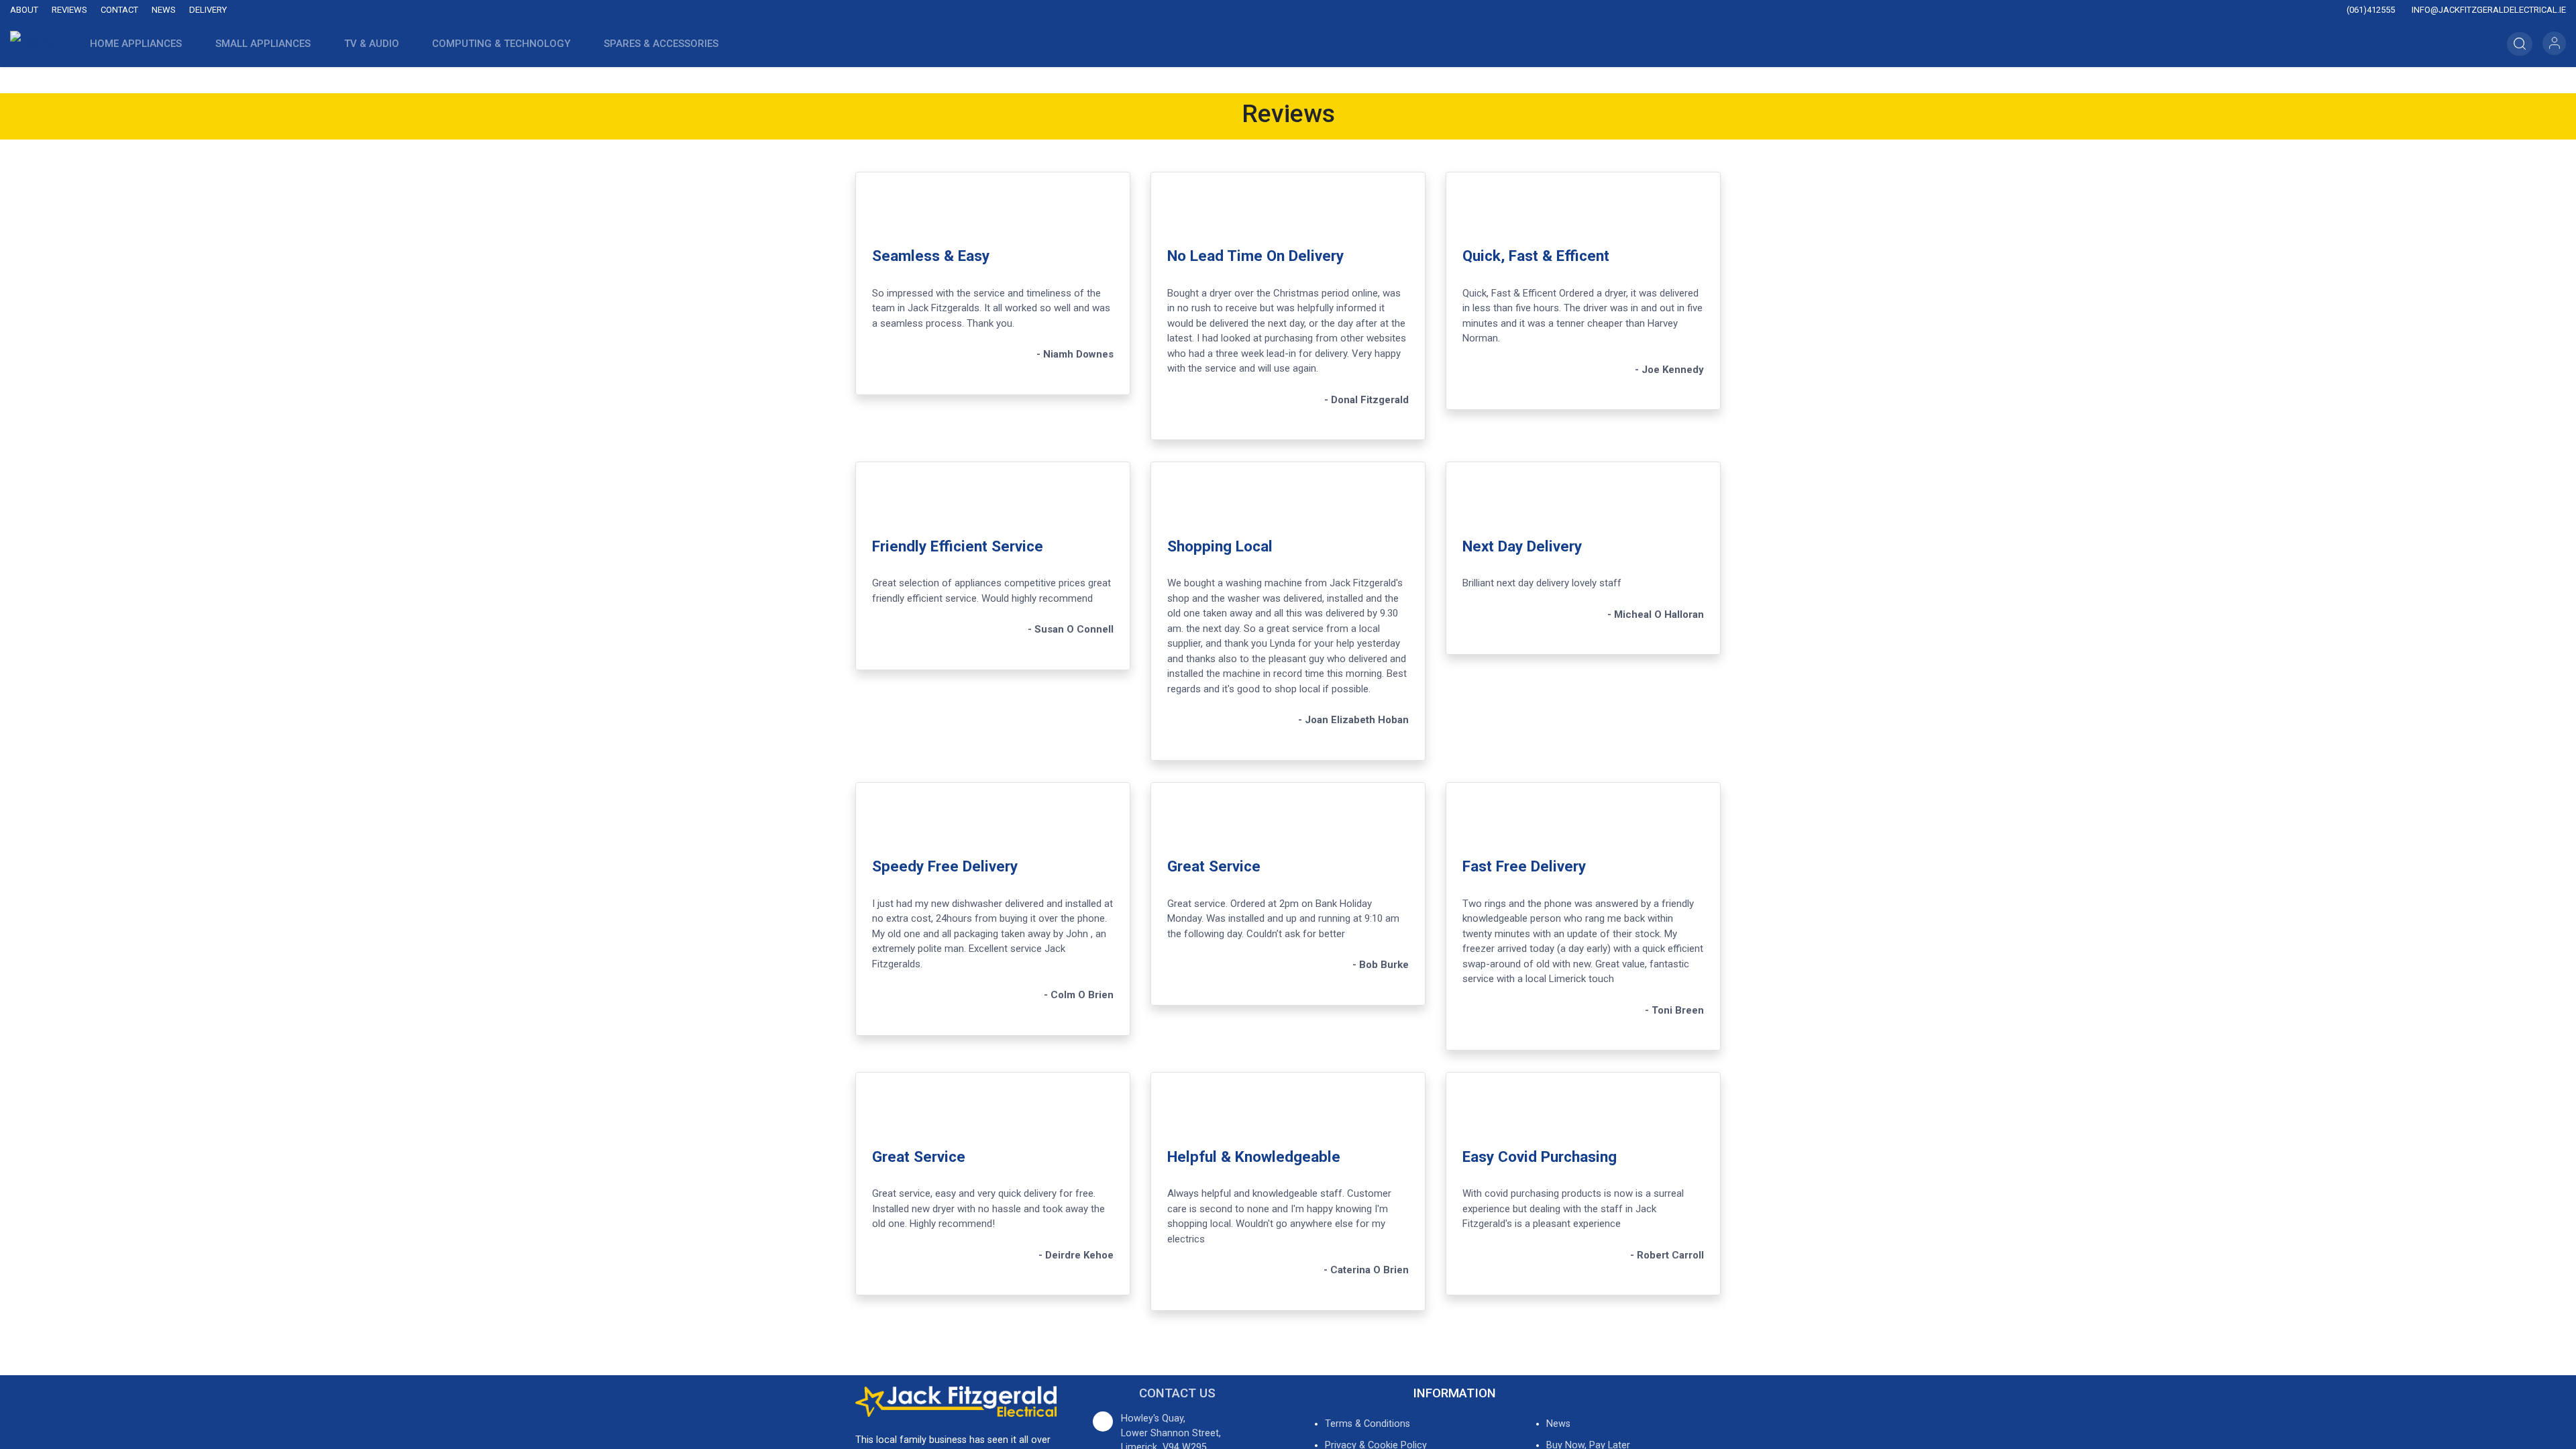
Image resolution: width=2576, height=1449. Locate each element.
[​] (1134, 10)
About (24, 10)
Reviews (69, 10)
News (164, 10)
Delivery (208, 10)
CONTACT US (1177, 1393)
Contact (119, 10)
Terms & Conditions (1367, 1424)
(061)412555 (2370, 10)
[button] (2520, 44)
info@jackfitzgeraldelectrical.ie (2488, 10)
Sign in (2554, 43)
